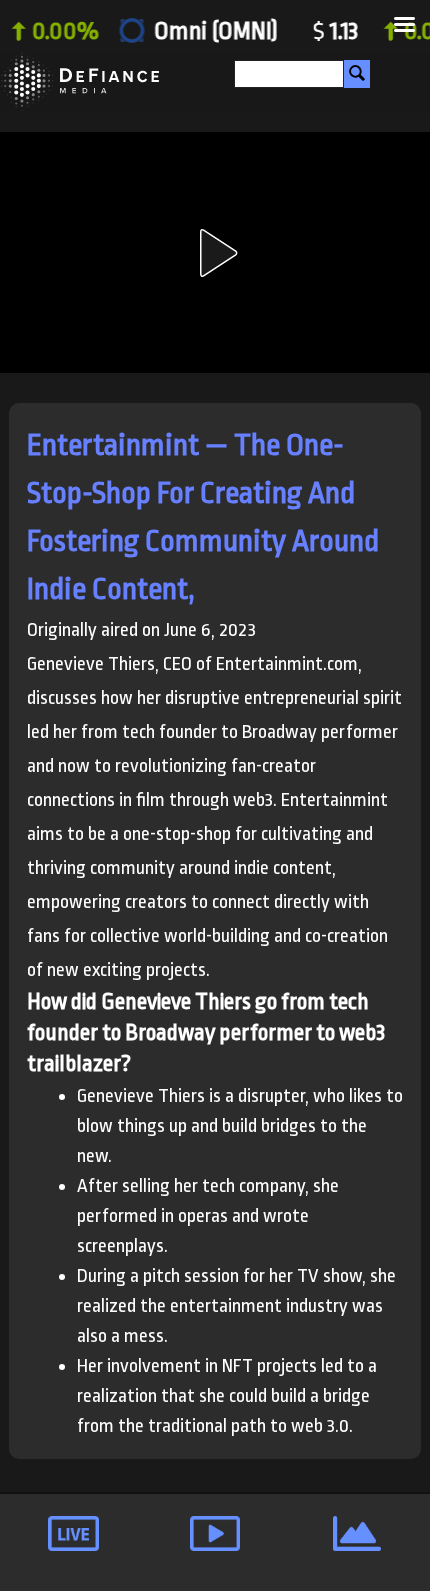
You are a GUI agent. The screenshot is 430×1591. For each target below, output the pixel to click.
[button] (215, 253)
